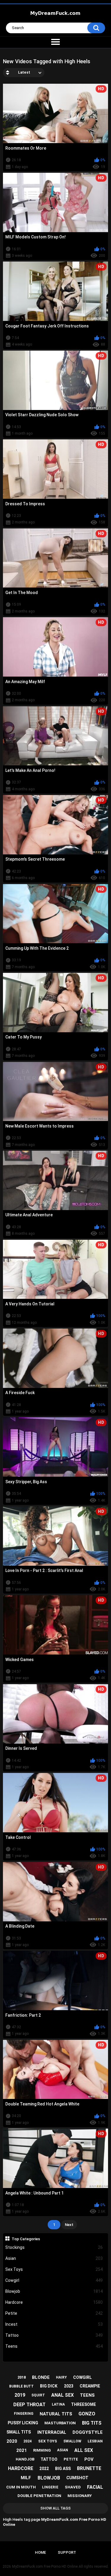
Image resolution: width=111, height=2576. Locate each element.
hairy (61, 2377)
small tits (19, 2432)
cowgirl (82, 2377)
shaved (73, 2487)
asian (63, 2450)
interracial (52, 2432)
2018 (22, 2377)
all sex (84, 2450)
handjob (25, 2459)
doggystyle (88, 2432)
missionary (80, 2496)
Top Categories (26, 2239)
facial (95, 2487)
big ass (63, 2469)
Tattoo (54, 2335)
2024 (28, 2441)
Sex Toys (54, 2269)
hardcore (21, 2468)
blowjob (49, 2478)
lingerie (50, 2487)
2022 (44, 2469)
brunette (89, 2468)
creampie (90, 2386)
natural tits (56, 2414)
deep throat (29, 2405)
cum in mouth (21, 2487)
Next (69, 2225)
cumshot (77, 2478)
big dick (49, 2386)
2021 (22, 2450)
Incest (54, 2324)
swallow (72, 2441)
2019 (20, 2395)
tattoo (49, 2459)
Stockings (54, 2247)
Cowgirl (54, 2280)
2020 (12, 2441)
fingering (24, 2414)
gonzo (87, 2414)
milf (26, 2478)
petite (71, 2459)
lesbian (95, 2441)
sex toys (48, 2441)
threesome (83, 2404)
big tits (92, 2423)
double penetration (39, 2496)
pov (89, 2459)
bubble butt (21, 2386)
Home (40, 2552)
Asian (54, 2258)
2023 (69, 2386)
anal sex (62, 2395)
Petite (54, 2313)
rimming (42, 2450)
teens (87, 2395)
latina (58, 2404)
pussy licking (23, 2423)
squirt (38, 2395)
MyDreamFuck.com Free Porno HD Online (45, 2566)
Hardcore (54, 2302)
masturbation (60, 2423)
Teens (54, 2346)
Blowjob (54, 2291)
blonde (41, 2377)
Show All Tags (55, 2508)
